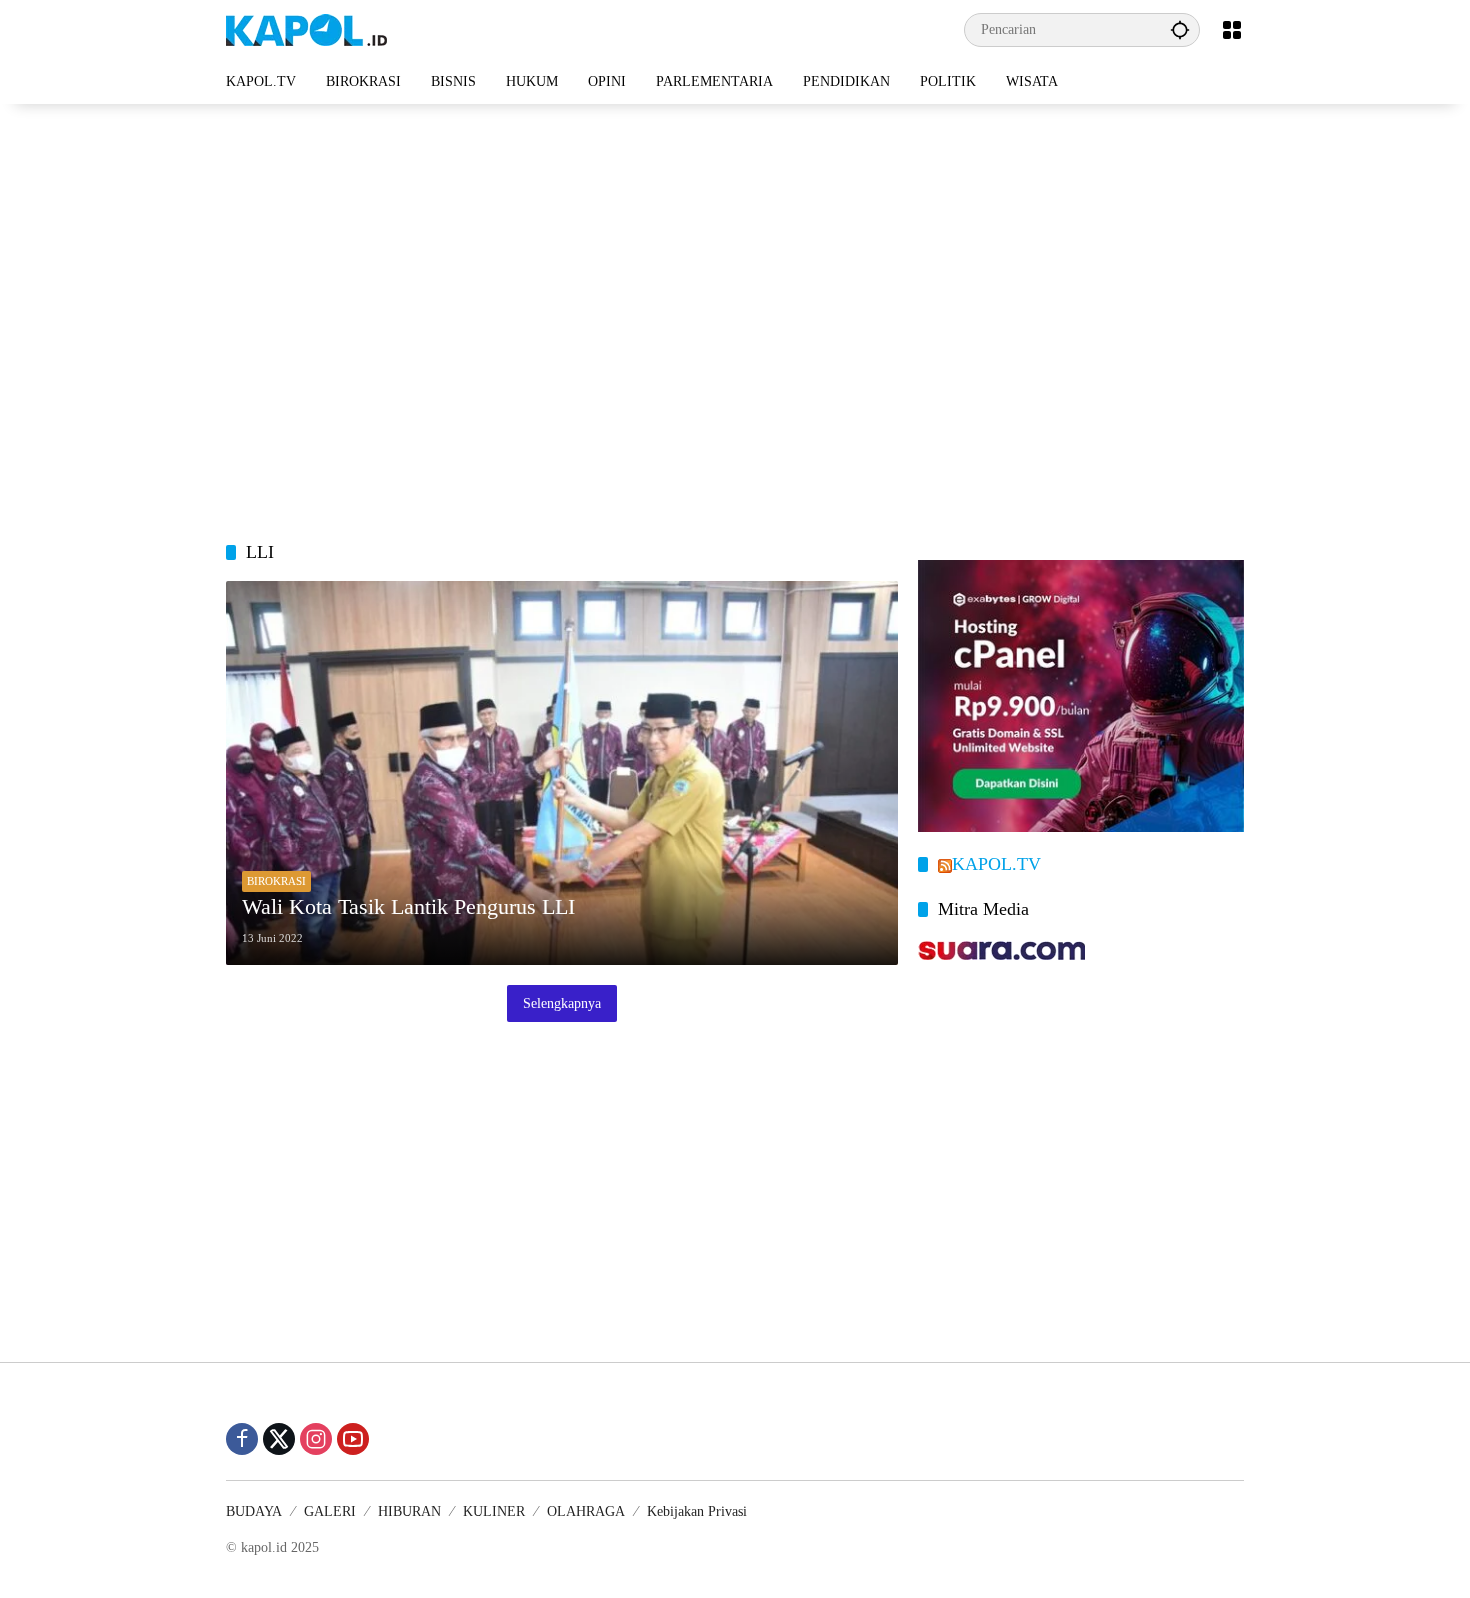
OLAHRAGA (586, 1511)
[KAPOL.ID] (306, 28)
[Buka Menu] (1232, 30)
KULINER (494, 1511)
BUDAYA (254, 1511)
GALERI (330, 1511)
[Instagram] (316, 1439)
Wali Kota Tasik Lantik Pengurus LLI (408, 906)
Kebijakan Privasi (697, 1511)
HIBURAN (409, 1511)
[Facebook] (242, 1439)
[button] (1180, 29)
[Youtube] (353, 1439)
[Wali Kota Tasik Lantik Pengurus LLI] (562, 773)
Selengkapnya (562, 1003)
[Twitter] (279, 1439)
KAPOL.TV (996, 864)
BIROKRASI (276, 881)
